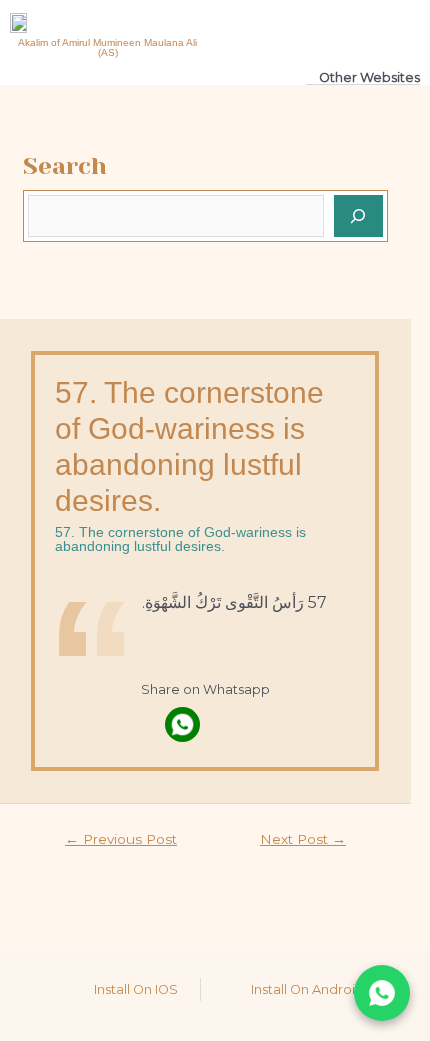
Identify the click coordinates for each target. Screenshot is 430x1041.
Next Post (303, 839)
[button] (342, 30)
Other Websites (369, 77)
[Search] (359, 216)
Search (65, 166)
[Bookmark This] (227, 724)
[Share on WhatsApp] (382, 993)
